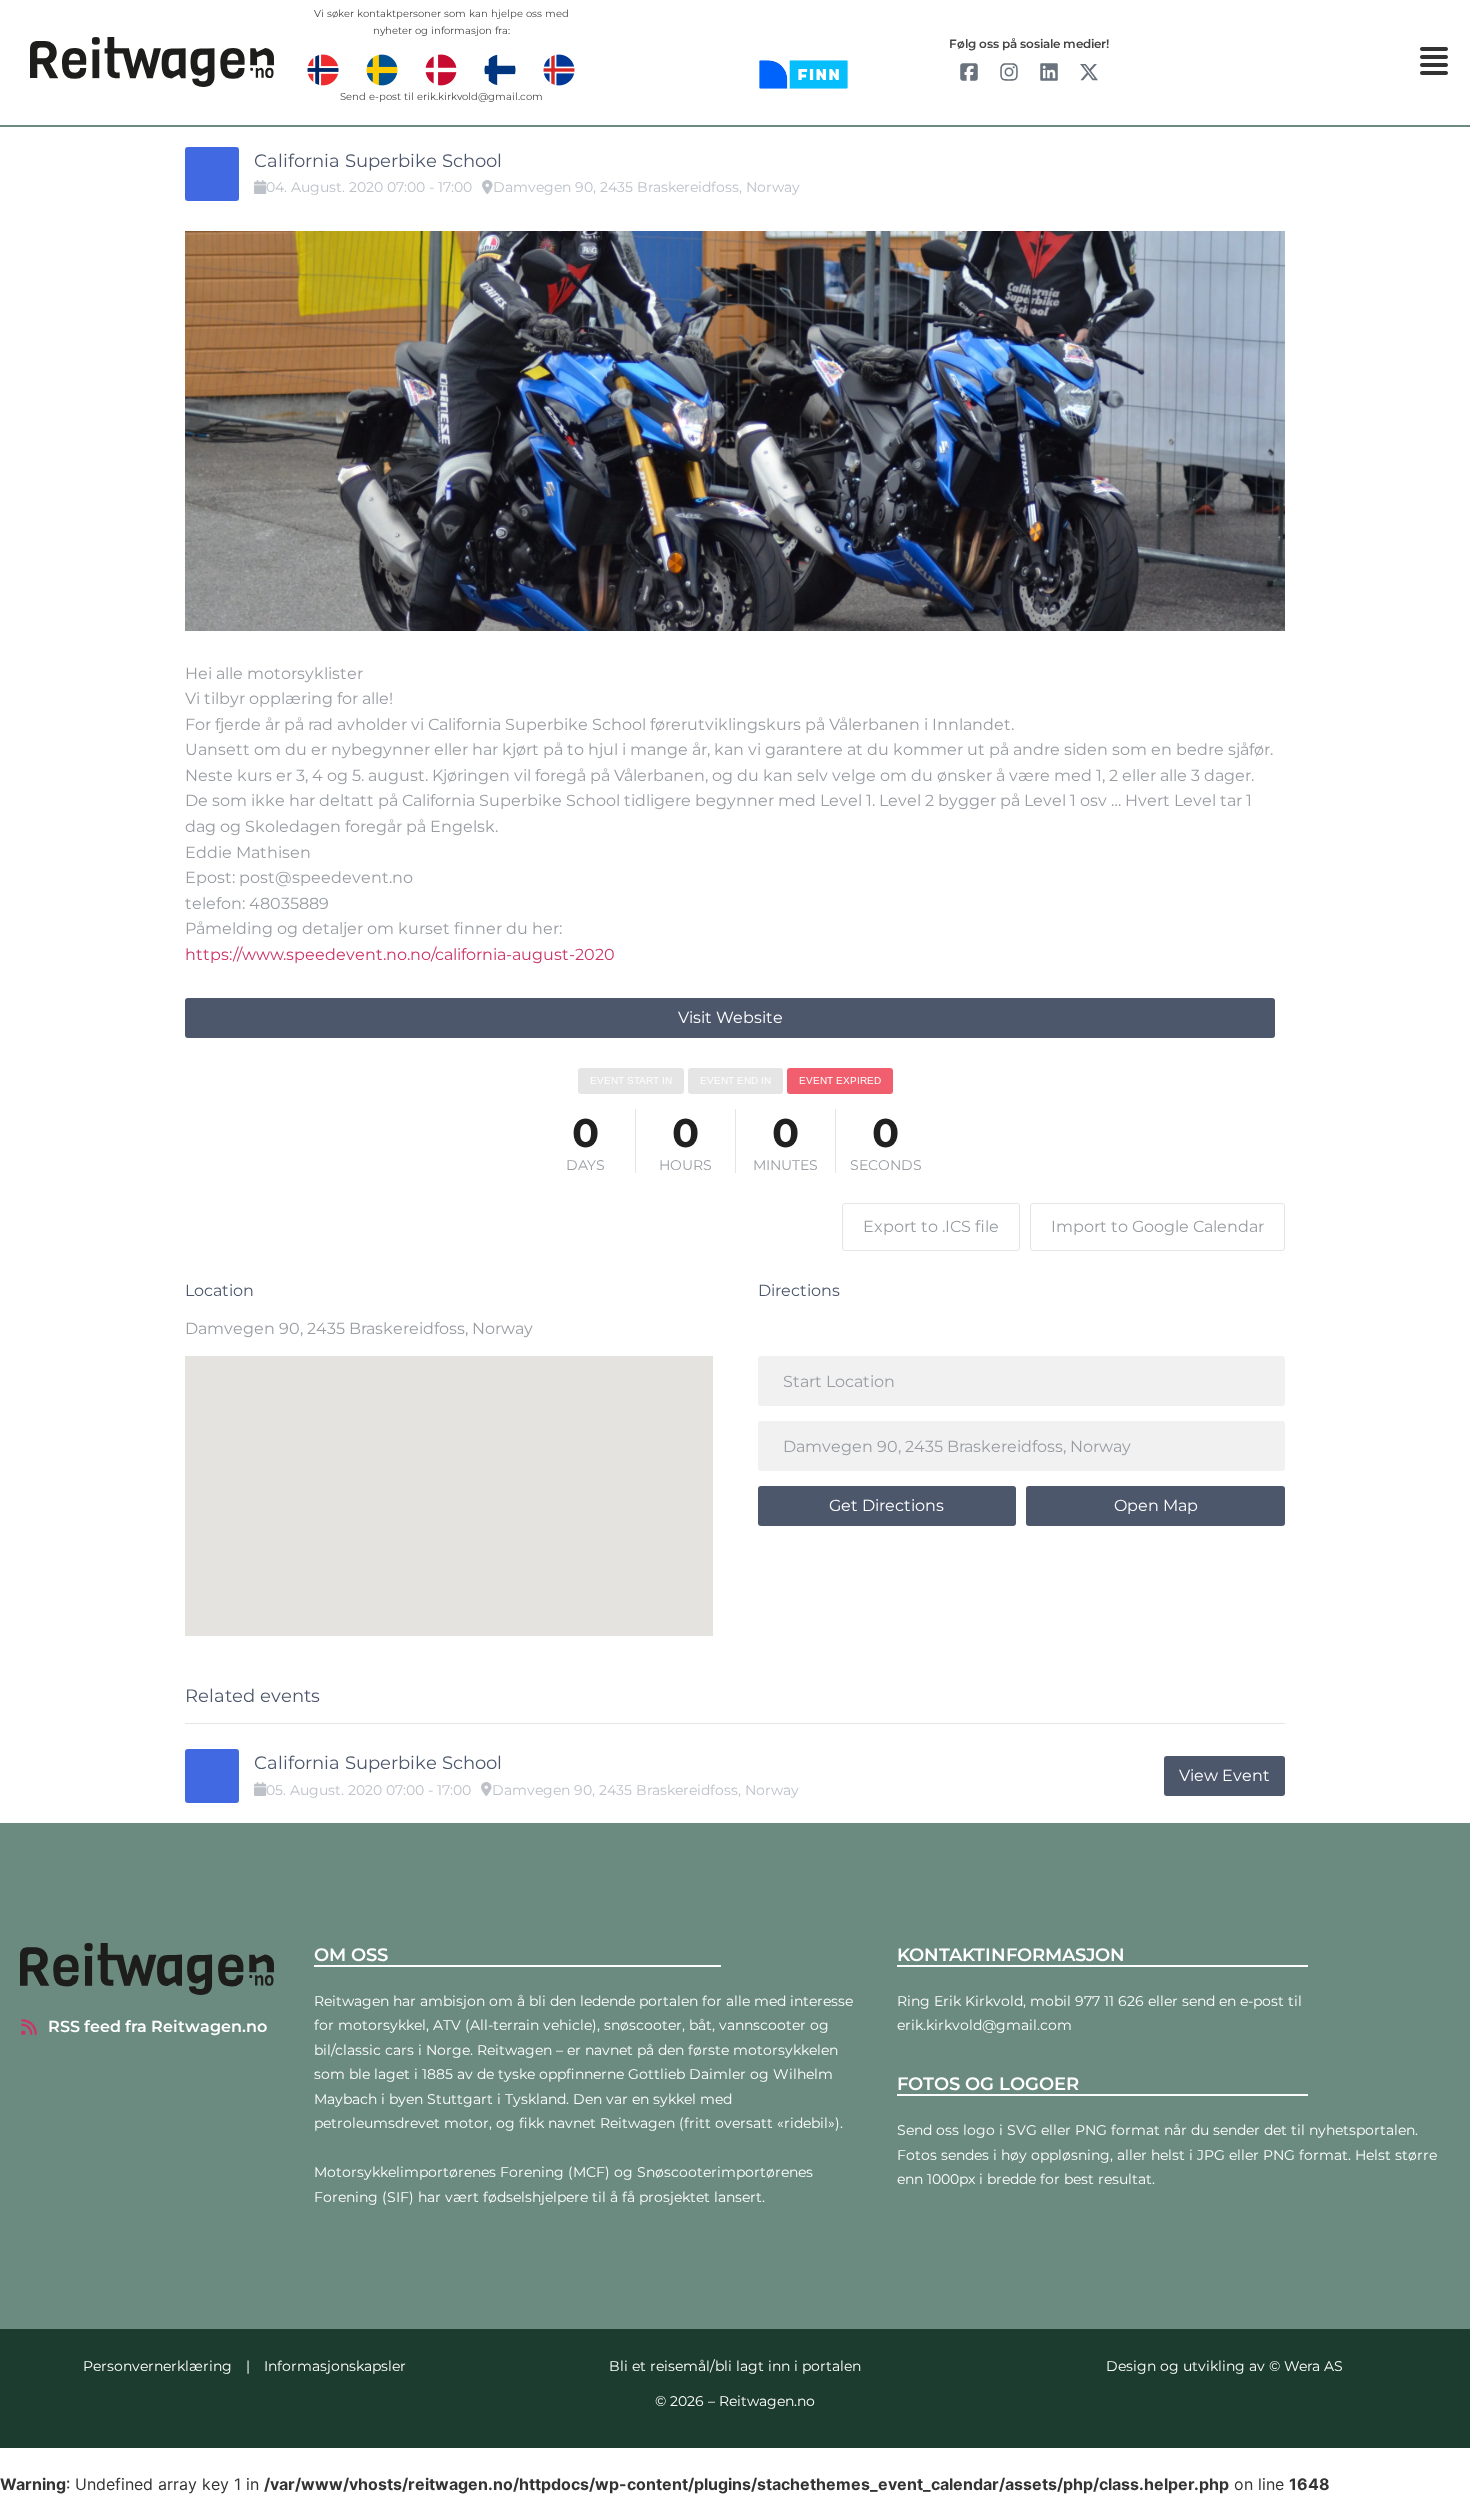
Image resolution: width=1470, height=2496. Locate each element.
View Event (1224, 1775)
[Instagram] (1009, 72)
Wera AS (1313, 2366)
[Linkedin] (1049, 72)
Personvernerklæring (157, 2366)
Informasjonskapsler (335, 2366)
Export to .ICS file (931, 1226)
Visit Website (730, 1017)
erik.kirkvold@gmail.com (480, 96)
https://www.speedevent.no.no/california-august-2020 (400, 954)
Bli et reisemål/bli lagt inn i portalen (735, 2366)
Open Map (1156, 1505)
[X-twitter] (1089, 72)
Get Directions (886, 1505)
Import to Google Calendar (1157, 1226)
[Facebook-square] (969, 72)
